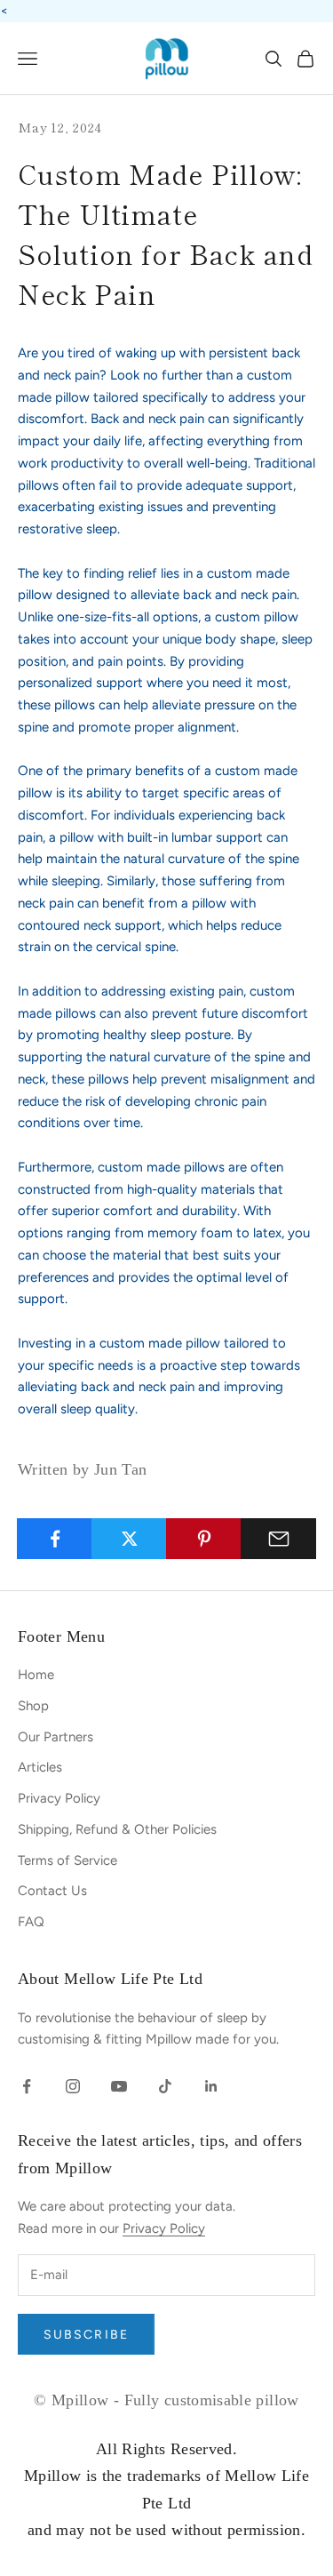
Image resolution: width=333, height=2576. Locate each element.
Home (36, 1675)
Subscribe (86, 2335)
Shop (33, 1706)
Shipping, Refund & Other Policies (117, 1829)
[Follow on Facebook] (27, 2086)
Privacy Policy (59, 1798)
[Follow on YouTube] (119, 2086)
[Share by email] (278, 1539)
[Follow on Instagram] (73, 2086)
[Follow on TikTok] (165, 2086)
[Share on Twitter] (129, 1539)
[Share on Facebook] (55, 1539)
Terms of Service (67, 1860)
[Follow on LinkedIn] (211, 2086)
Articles (40, 1767)
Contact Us (52, 1891)
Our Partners (55, 1737)
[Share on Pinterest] (204, 1539)
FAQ (31, 1922)
